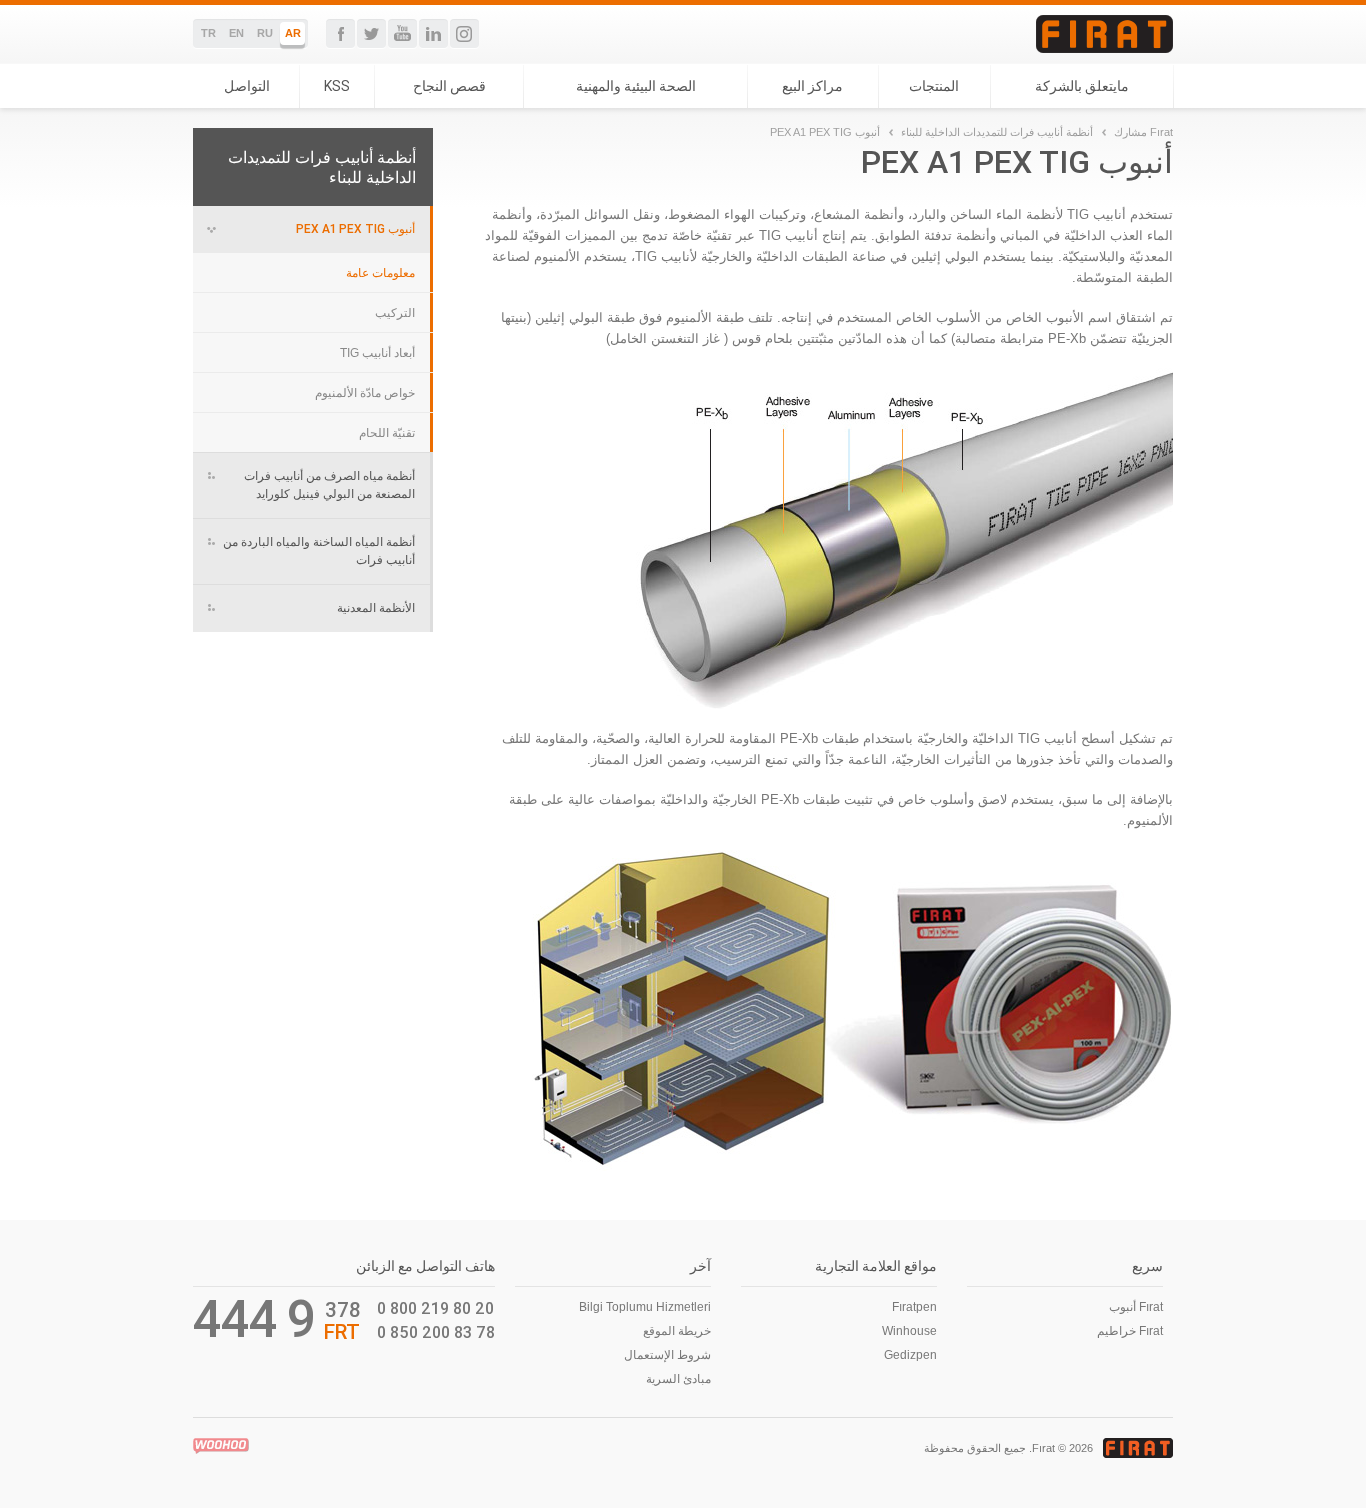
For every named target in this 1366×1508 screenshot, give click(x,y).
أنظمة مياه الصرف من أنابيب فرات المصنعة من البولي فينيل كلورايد (329, 484)
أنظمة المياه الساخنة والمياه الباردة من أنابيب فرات (319, 550)
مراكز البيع (812, 86)
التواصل (247, 86)
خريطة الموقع (677, 1331)
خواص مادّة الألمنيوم (365, 393)
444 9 (254, 1319)
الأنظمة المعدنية (376, 607)
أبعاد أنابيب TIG (377, 353)
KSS (337, 86)
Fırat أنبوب (1136, 1307)
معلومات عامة (380, 273)
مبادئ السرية (678, 1379)
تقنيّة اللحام (387, 433)
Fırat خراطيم (1130, 1331)
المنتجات (934, 86)
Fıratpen (914, 1307)
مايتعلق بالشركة (1082, 86)
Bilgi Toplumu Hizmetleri (645, 1307)
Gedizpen (910, 1355)
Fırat (1104, 34)
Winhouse (909, 1331)
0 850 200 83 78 (436, 1332)
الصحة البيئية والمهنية (636, 86)
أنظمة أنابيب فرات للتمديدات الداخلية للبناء (997, 132)
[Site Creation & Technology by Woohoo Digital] (221, 1446)
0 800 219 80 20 (435, 1308)
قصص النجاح (449, 86)
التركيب (395, 313)
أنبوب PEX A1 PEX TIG (355, 228)
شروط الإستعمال (667, 1355)
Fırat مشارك (1143, 132)
